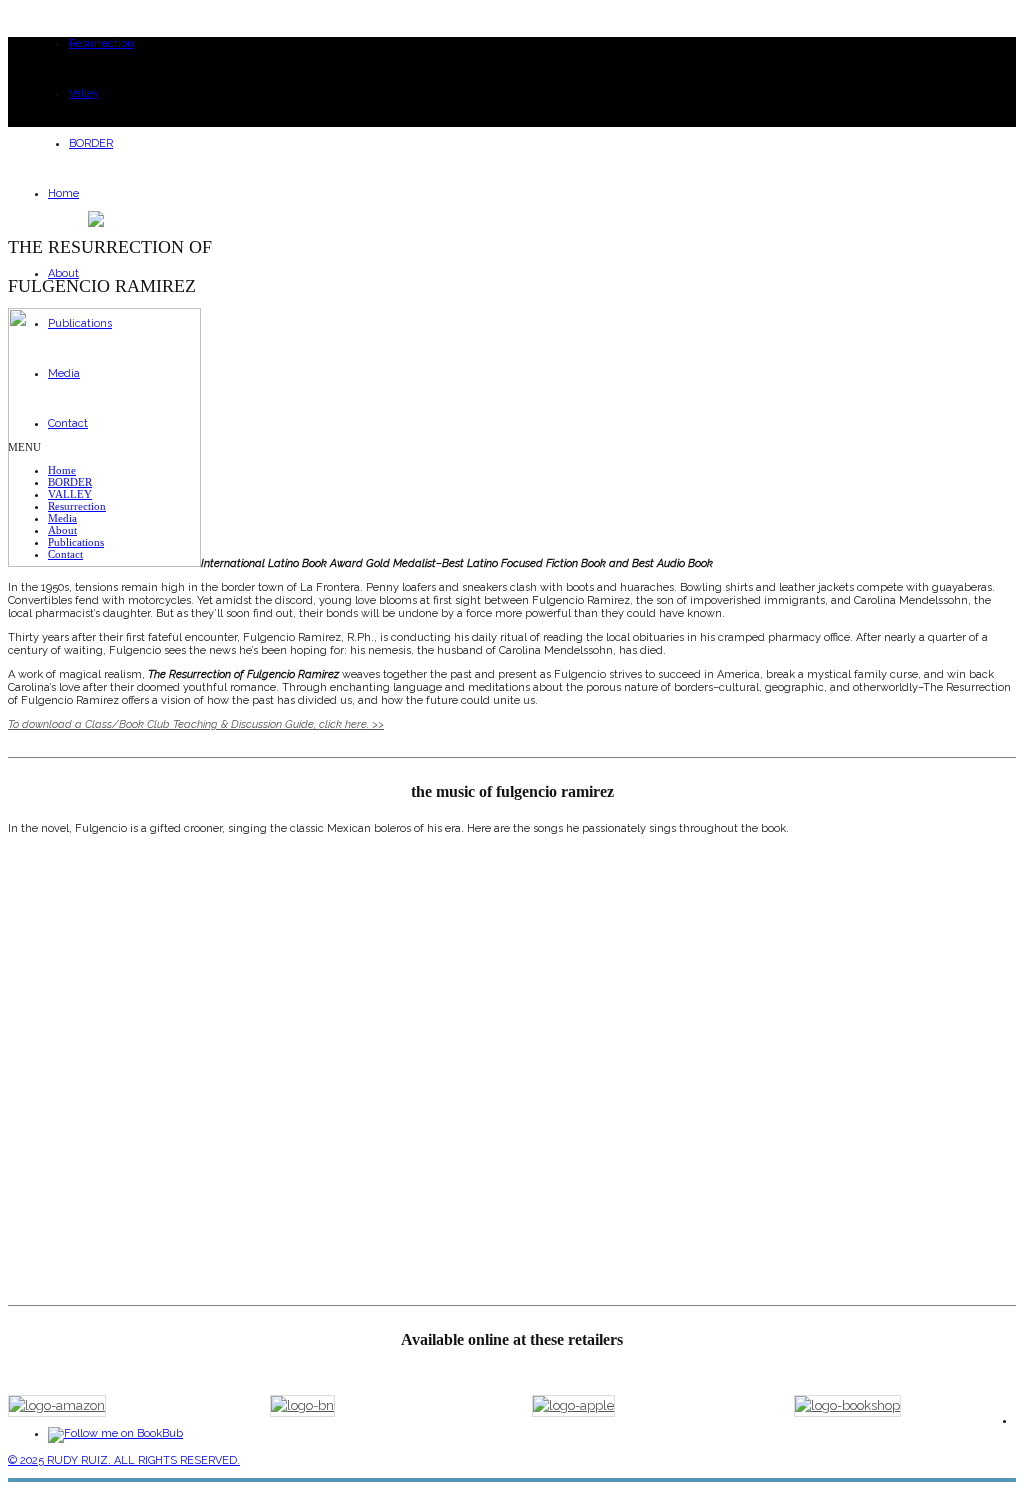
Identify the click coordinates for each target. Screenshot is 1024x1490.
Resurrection (101, 43)
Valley (84, 93)
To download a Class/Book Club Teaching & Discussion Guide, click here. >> (196, 724)
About (63, 273)
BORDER (91, 143)
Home (63, 193)
